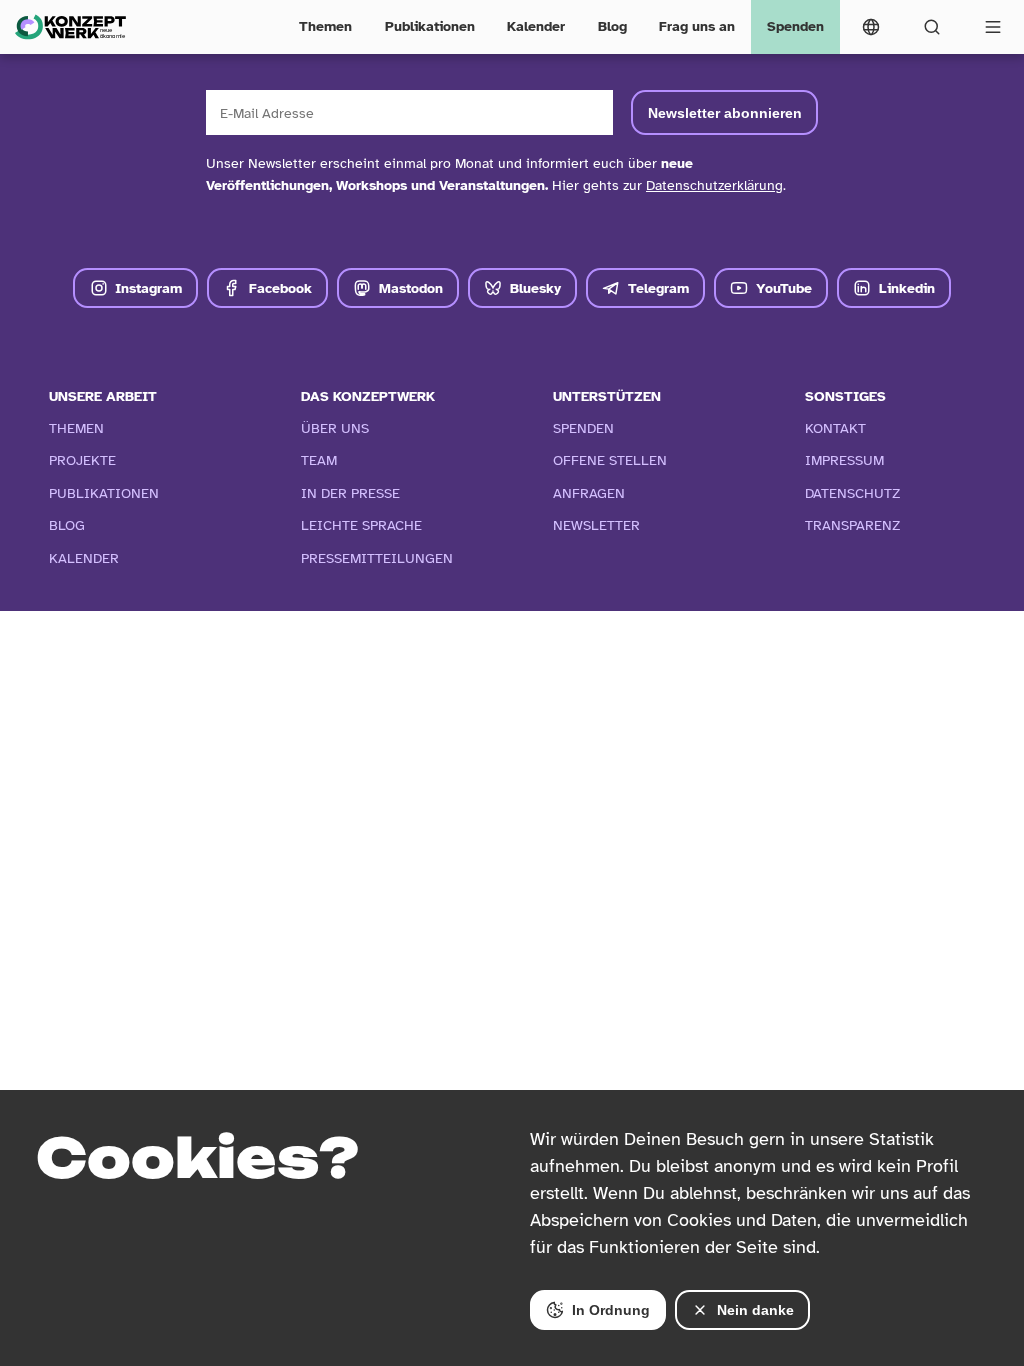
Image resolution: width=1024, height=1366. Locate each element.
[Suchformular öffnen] (932, 27)
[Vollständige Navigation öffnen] (993, 27)
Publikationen (430, 26)
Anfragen (589, 493)
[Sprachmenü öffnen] (870, 27)
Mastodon (411, 288)
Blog (612, 26)
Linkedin (907, 288)
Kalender (536, 26)
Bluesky (535, 288)
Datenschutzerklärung (714, 185)
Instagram (148, 288)
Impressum (844, 460)
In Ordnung (611, 1310)
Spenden (795, 26)
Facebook (280, 288)
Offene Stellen (610, 460)
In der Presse (350, 493)
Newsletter (596, 525)
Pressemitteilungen (377, 558)
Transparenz (853, 525)
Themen (325, 26)
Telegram (658, 288)
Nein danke (755, 1310)
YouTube (784, 288)
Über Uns (335, 428)
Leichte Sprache (361, 525)
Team (319, 460)
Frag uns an (697, 26)
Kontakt (835, 428)
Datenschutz (853, 493)
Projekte (82, 460)
